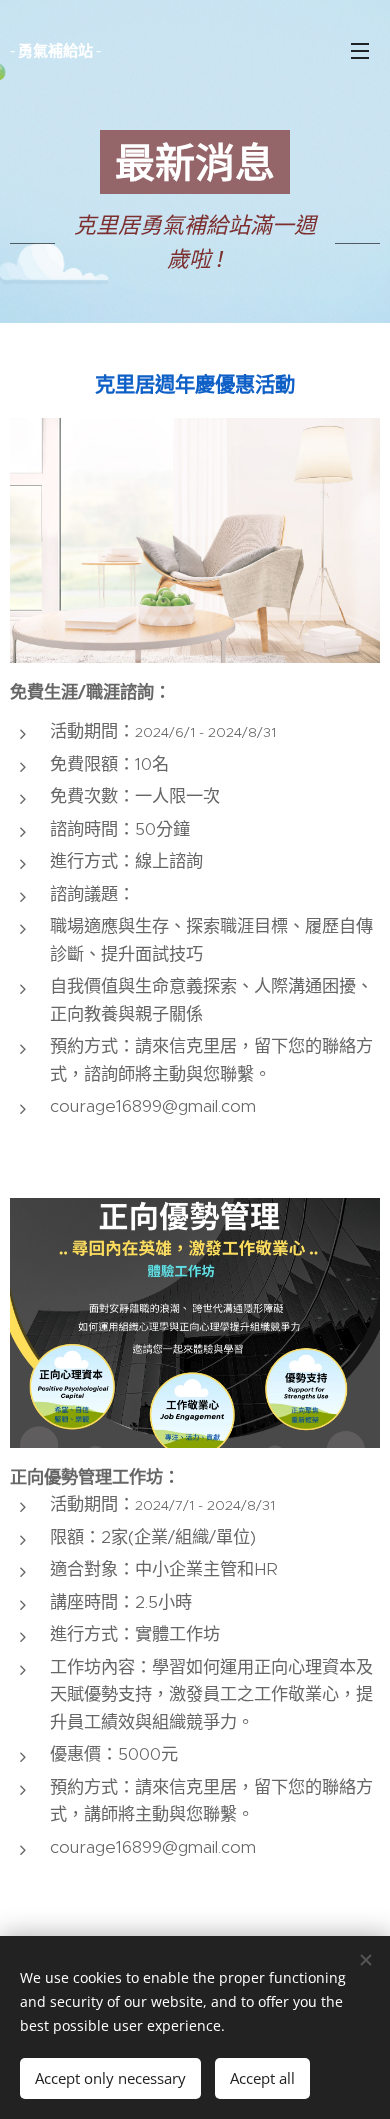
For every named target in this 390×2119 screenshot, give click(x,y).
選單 (360, 50)
